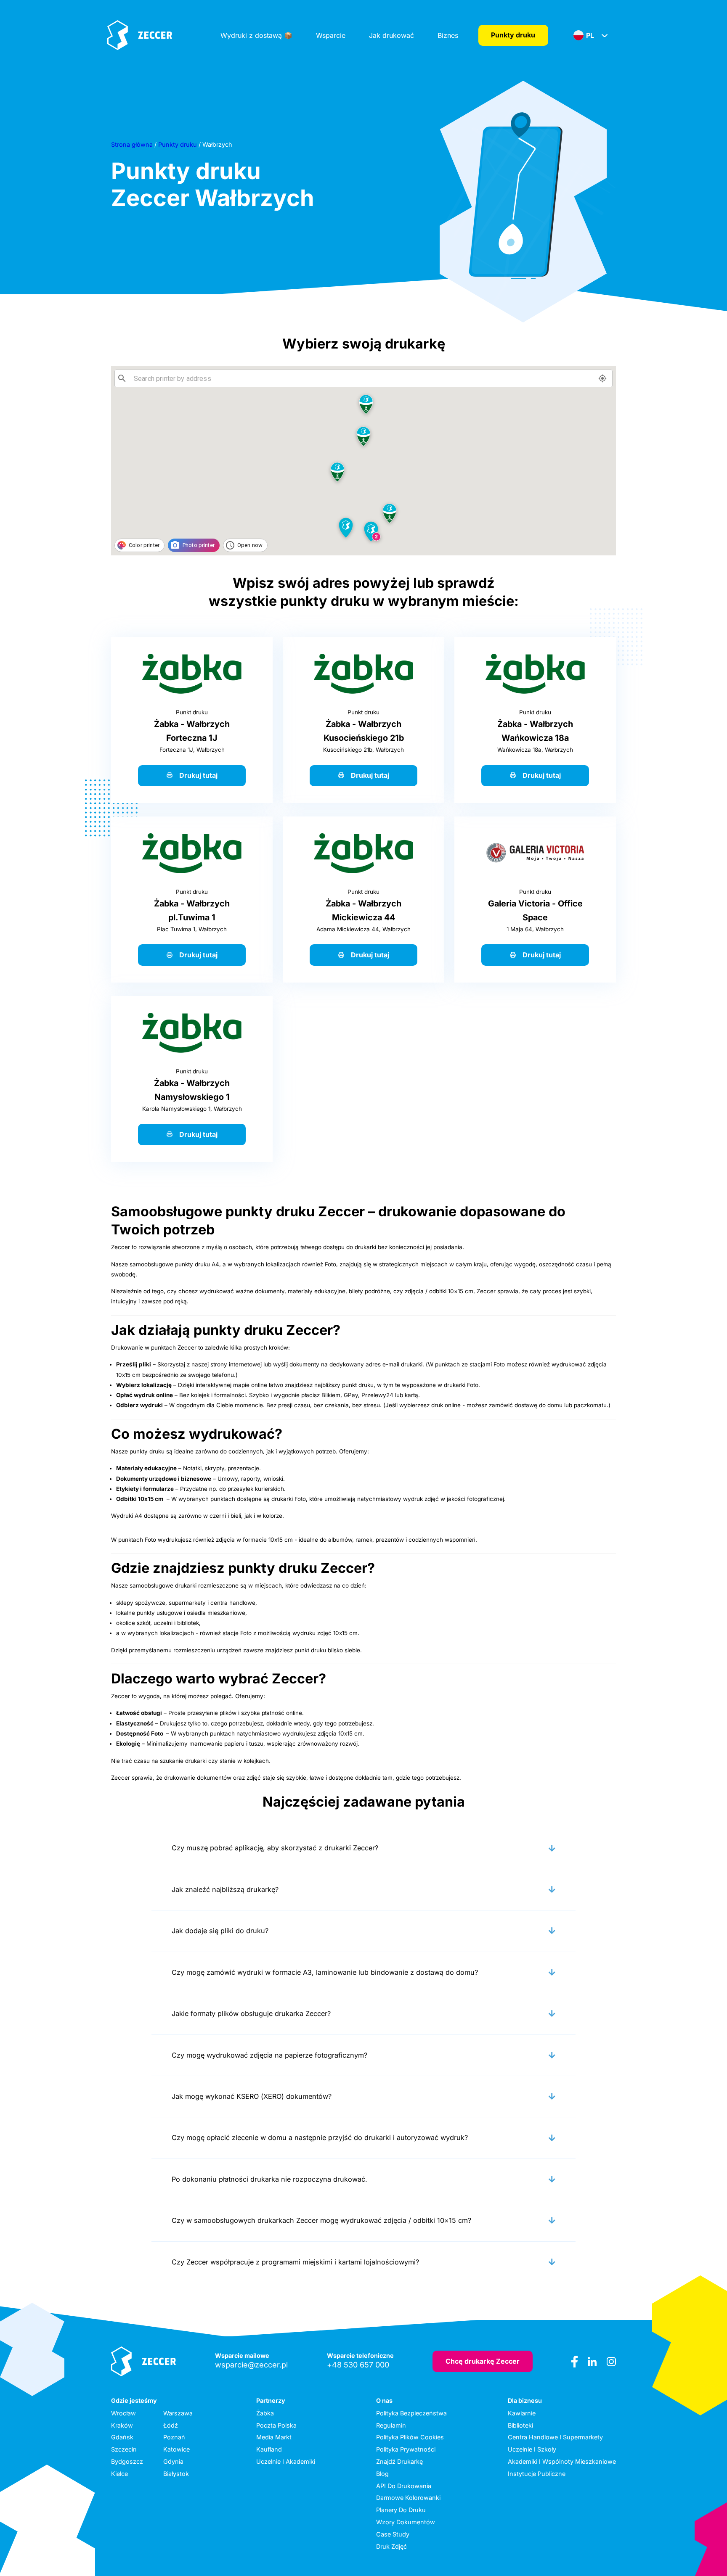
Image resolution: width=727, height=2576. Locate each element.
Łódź (171, 2425)
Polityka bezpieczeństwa (411, 2413)
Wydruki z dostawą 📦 (256, 35)
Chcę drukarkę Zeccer (483, 2361)
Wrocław (123, 2413)
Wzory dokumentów (406, 2522)
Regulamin (391, 2425)
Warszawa (178, 2413)
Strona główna (132, 144)
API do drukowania (404, 2486)
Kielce (119, 2474)
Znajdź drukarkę (399, 2461)
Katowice (176, 2449)
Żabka (265, 2413)
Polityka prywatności (406, 2449)
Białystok (176, 2474)
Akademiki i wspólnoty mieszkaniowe (562, 2461)
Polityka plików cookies (410, 2437)
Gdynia (173, 2461)
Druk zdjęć (391, 2546)
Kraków (122, 2425)
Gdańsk (122, 2437)
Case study (393, 2534)
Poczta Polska (276, 2425)
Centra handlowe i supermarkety (555, 2437)
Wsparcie (331, 35)
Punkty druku (513, 35)
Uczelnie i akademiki (286, 2461)
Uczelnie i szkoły (532, 2449)
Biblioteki (520, 2425)
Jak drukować (391, 35)
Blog (382, 2474)
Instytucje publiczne (537, 2474)
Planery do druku (401, 2510)
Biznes (448, 35)
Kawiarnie (522, 2413)
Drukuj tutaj (198, 775)
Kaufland (269, 2449)
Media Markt (274, 2437)
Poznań (174, 2437)
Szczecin (124, 2449)
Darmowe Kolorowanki (408, 2498)
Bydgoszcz (127, 2461)
